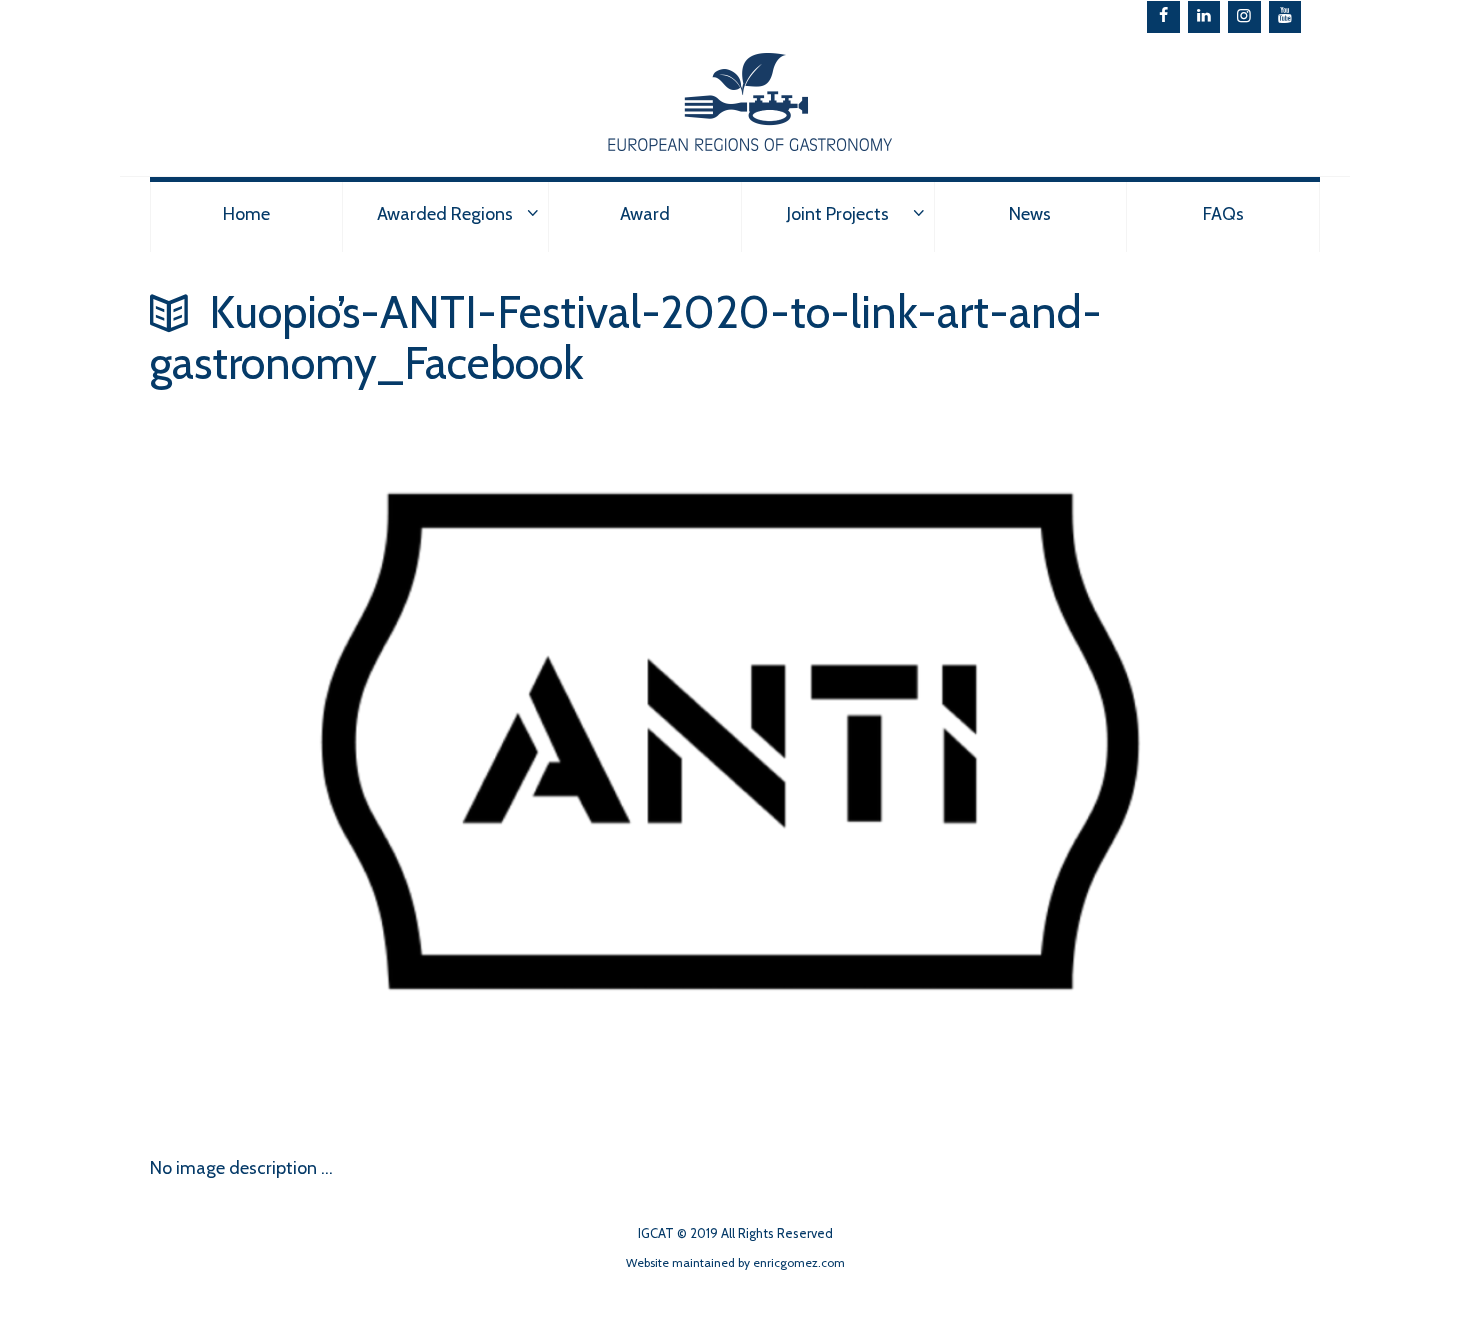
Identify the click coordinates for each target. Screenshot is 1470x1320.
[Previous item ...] (442, 1046)
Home (246, 214)
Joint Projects (838, 214)
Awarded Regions (445, 214)
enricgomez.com (799, 1262)
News (1030, 214)
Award (645, 214)
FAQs (1223, 214)
